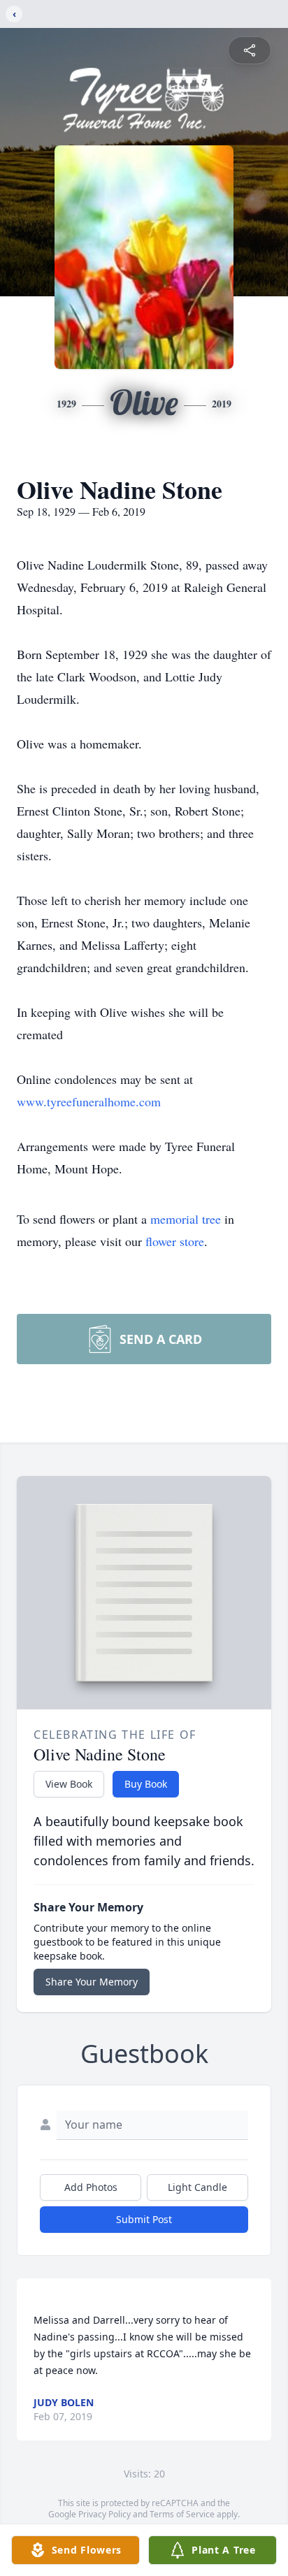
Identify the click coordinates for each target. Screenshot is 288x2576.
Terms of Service (182, 2514)
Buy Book (146, 1784)
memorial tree (186, 1219)
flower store (175, 1241)
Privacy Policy (105, 2514)
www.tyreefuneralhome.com (89, 1101)
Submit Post (144, 2219)
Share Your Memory (92, 1982)
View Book (69, 1784)
